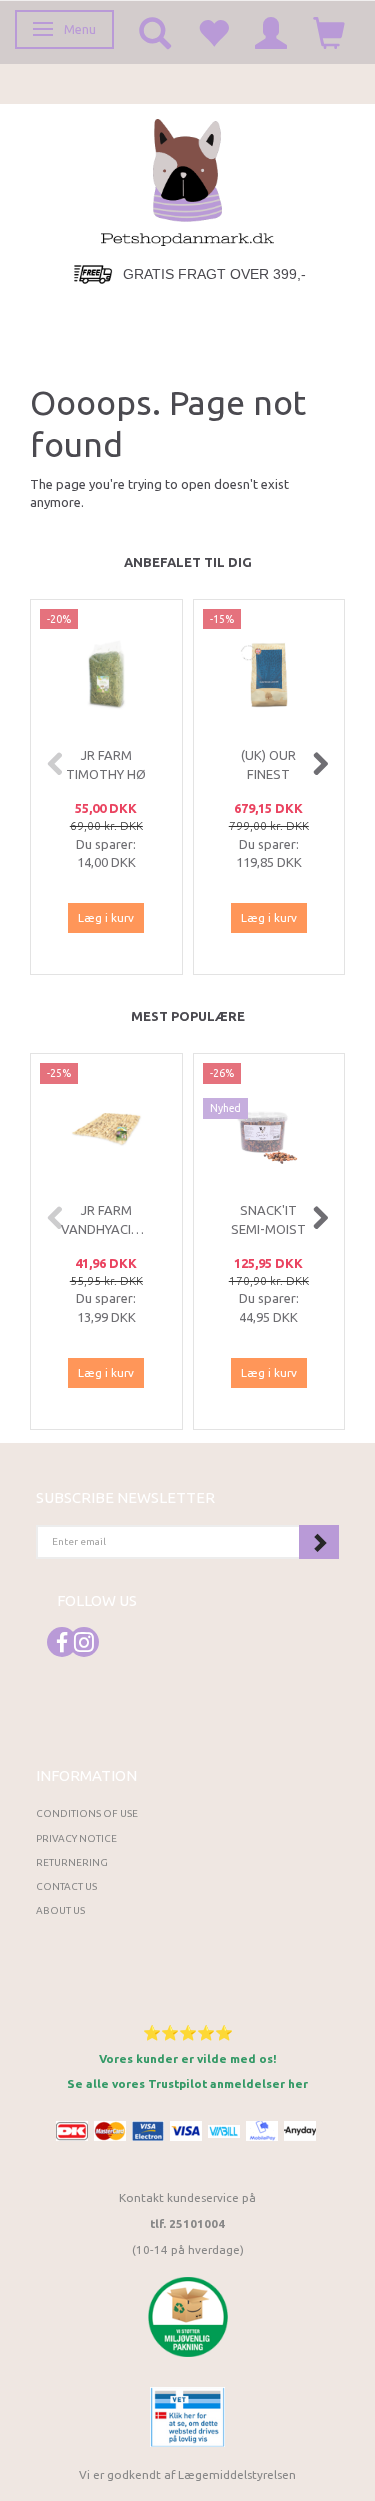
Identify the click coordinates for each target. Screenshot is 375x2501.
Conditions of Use (87, 1813)
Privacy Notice (76, 1838)
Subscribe (319, 1542)
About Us (60, 1910)
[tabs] (155, 32)
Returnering (72, 1862)
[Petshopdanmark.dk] (187, 180)
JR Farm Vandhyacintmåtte (106, 1219)
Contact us (66, 1886)
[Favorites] (213, 32)
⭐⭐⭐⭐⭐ (188, 2032)
